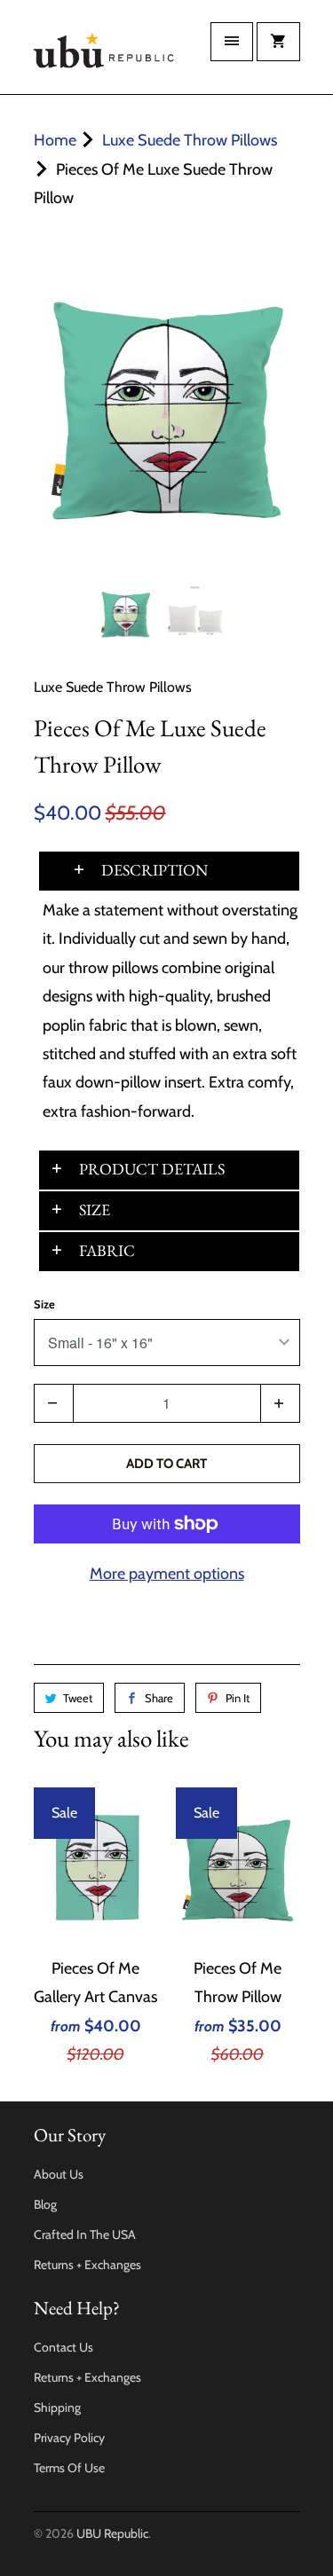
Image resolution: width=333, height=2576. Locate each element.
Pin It (238, 1698)
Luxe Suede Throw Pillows (113, 687)
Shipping (57, 2407)
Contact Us (63, 2347)
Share (159, 1698)
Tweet (78, 1698)
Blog (45, 2204)
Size (44, 1304)
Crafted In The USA (85, 2234)
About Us (59, 2174)
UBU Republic (112, 2533)
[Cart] (278, 42)
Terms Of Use (69, 2468)
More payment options (167, 1574)
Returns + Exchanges (87, 2265)
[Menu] (232, 42)
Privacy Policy (69, 2438)
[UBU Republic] (105, 54)
